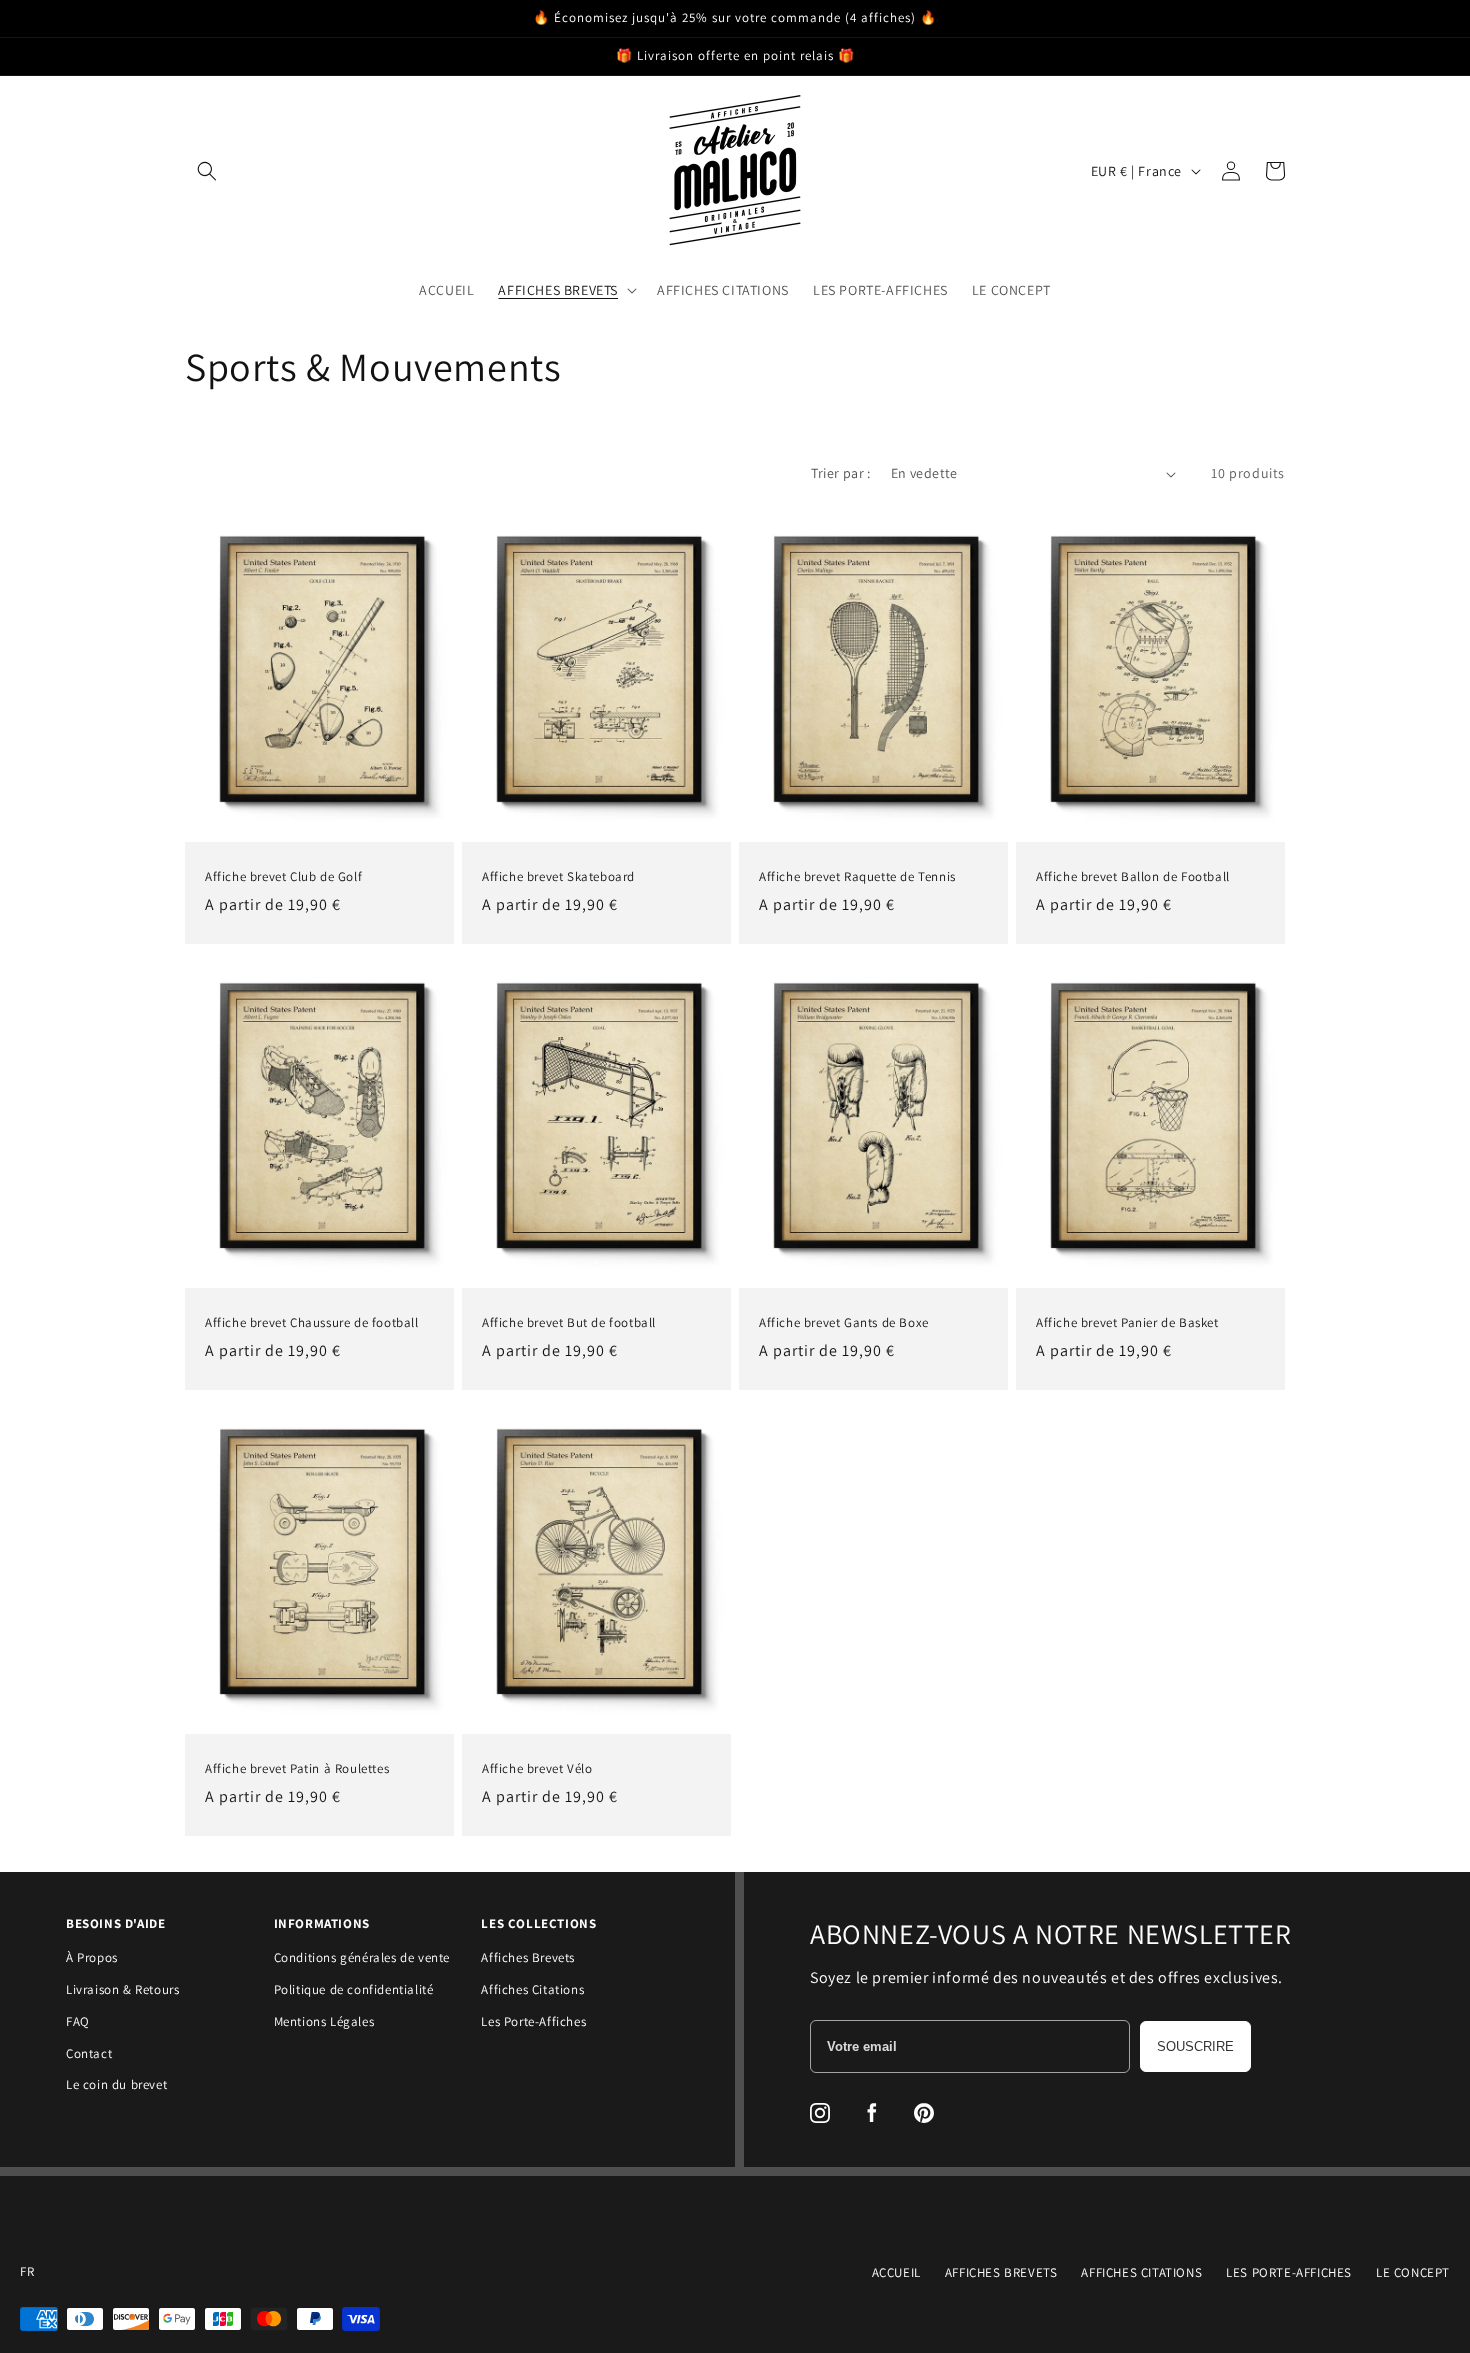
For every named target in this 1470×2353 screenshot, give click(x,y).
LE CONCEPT (1413, 2272)
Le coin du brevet (116, 2084)
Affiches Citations (532, 1989)
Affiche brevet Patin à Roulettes (297, 1769)
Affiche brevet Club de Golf (283, 877)
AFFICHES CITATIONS (1141, 2272)
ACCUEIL (896, 2272)
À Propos (92, 1957)
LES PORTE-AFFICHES (1289, 2272)
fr (27, 2272)
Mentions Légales (324, 2021)
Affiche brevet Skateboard (558, 877)
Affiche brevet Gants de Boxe (844, 1323)
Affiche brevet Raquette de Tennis (857, 877)
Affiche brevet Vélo (537, 1769)
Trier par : (840, 473)
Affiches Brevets (528, 1957)
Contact (89, 2053)
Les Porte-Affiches (533, 2021)
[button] (207, 171)
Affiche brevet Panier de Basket (1127, 1323)
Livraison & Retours (122, 1989)
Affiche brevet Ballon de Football (1133, 877)
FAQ (78, 2021)
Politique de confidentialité (354, 1989)
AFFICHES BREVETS (1001, 2272)
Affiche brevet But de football (569, 1323)
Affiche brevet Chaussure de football (312, 1323)
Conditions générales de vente (362, 1957)
